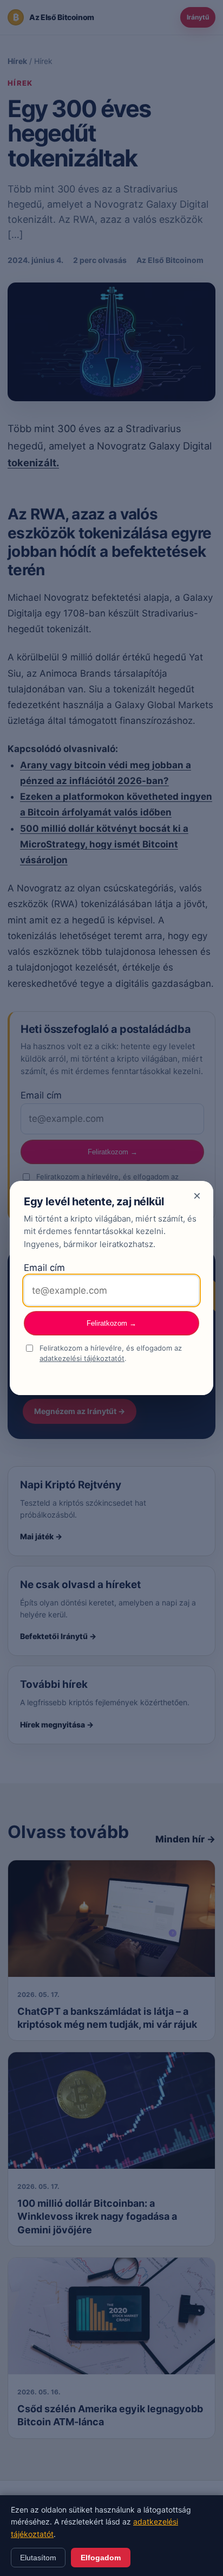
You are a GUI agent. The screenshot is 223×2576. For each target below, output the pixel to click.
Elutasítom (38, 2558)
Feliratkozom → (111, 1323)
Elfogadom (101, 2558)
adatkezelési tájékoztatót (82, 1358)
